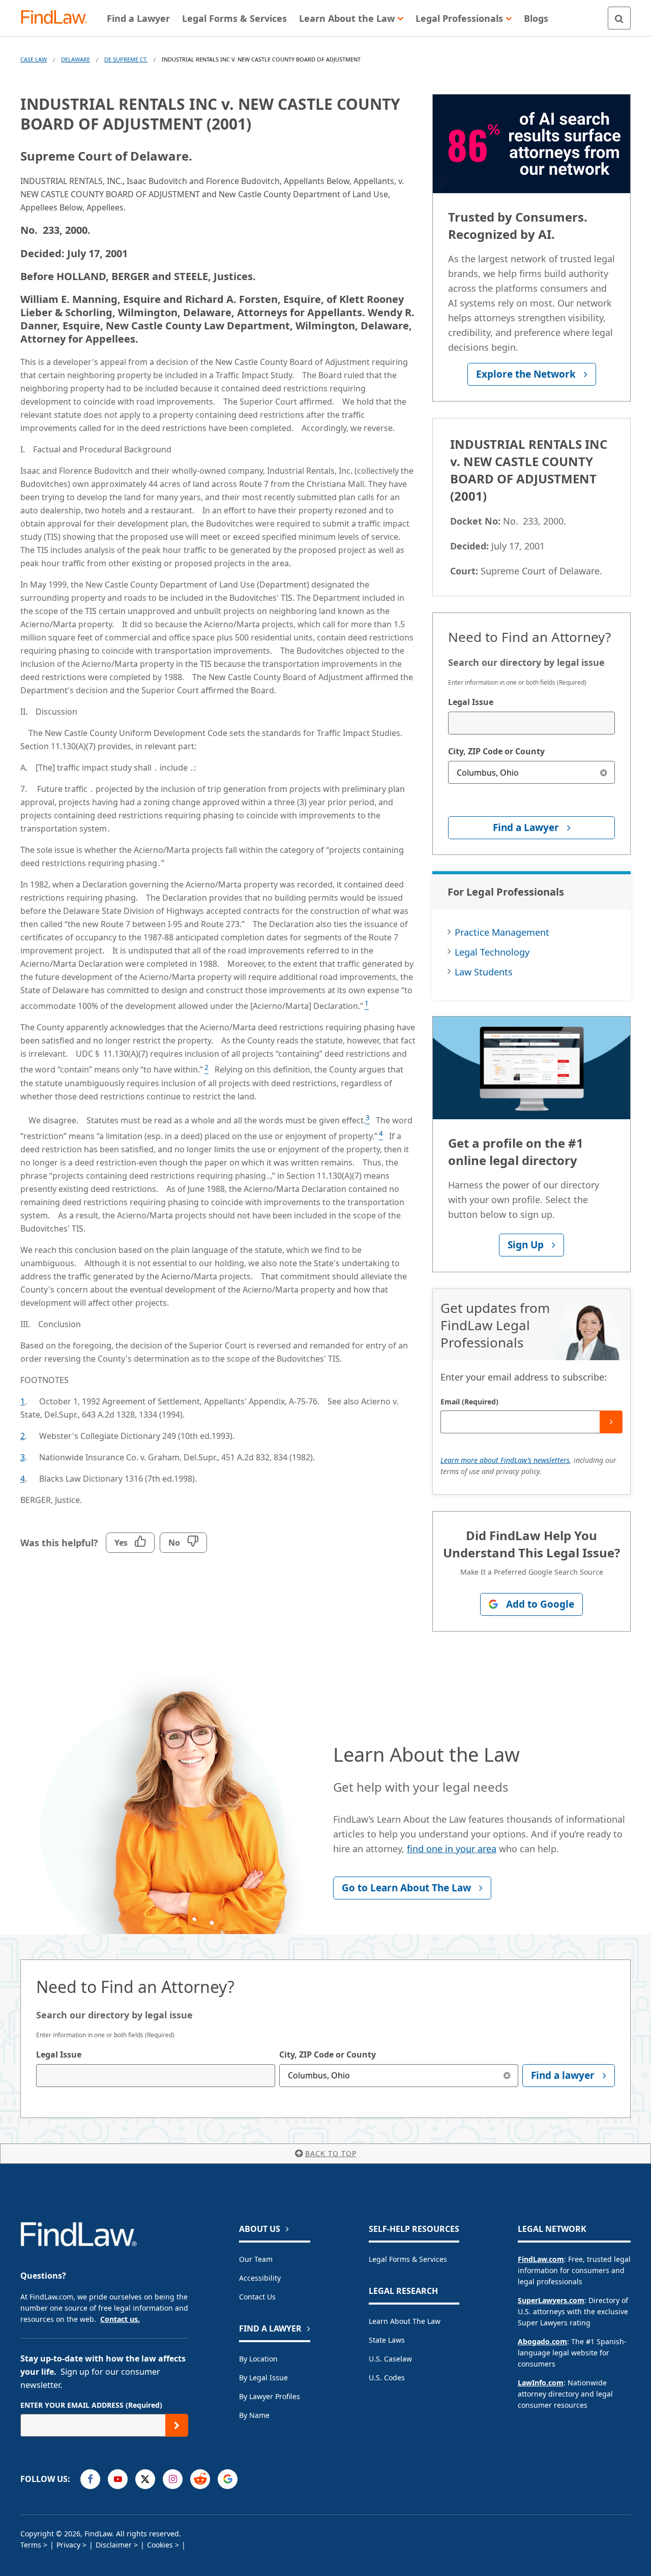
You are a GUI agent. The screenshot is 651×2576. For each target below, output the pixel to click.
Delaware (76, 59)
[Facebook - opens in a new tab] (90, 2479)
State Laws (387, 2340)
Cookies (160, 2545)
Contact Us (257, 2297)
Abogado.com (542, 2341)
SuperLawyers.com (551, 2300)
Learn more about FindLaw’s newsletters (505, 1460)
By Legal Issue (263, 2378)
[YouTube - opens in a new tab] (118, 2479)
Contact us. (120, 2319)
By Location (258, 2359)
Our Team (256, 2259)
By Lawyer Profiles (270, 2396)
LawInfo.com (541, 2383)
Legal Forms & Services (408, 2259)
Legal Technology (492, 952)
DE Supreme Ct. (126, 59)
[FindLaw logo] (58, 18)
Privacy (68, 2545)
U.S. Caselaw (390, 2359)
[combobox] (531, 723)
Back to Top (331, 2153)
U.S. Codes (387, 2378)
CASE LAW (34, 59)
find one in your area (452, 1849)
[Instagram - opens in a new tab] (173, 2479)
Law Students (484, 972)
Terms (31, 2545)
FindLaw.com (541, 2259)
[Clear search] (603, 772)
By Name (254, 2415)
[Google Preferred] (228, 2479)
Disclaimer (114, 2545)
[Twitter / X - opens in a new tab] (145, 2479)
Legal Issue (471, 702)
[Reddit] (200, 2479)
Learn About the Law (405, 2321)
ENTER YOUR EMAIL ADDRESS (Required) (91, 2405)
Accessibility (260, 2278)
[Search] (619, 18)
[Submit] (611, 1422)
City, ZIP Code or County (496, 751)
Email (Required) (469, 1402)
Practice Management (502, 932)
